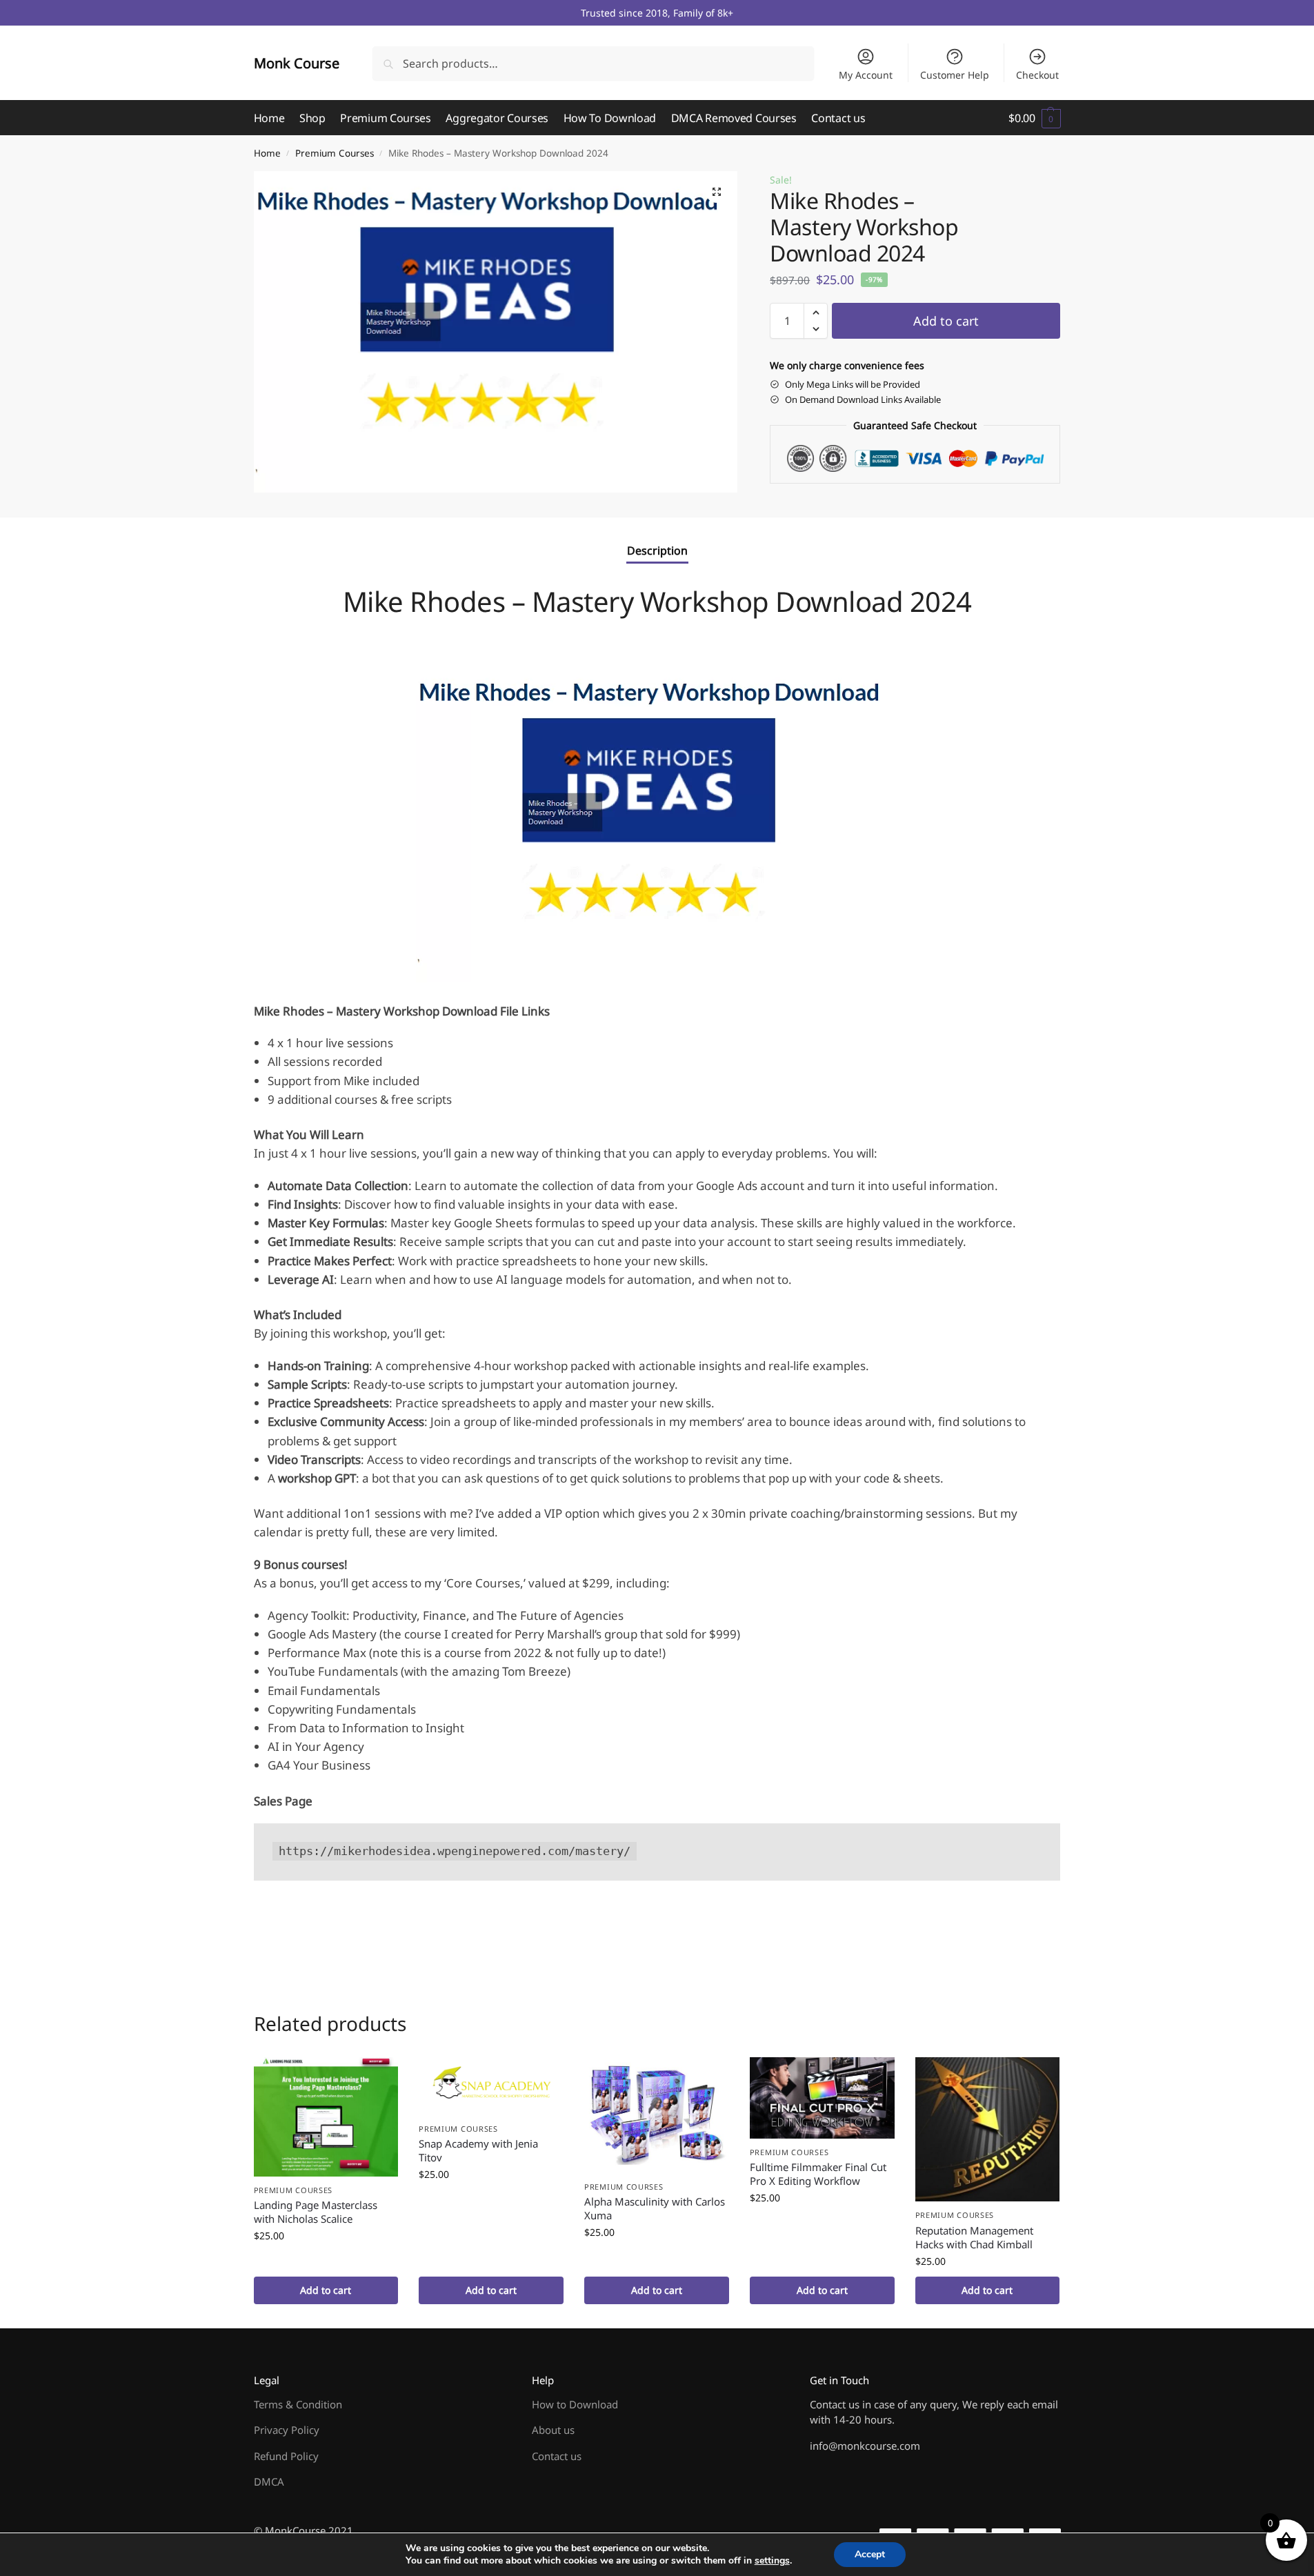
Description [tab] (657, 551)
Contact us (557, 2456)
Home (267, 153)
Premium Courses (335, 153)
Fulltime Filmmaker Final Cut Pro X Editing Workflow (818, 2174)
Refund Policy (286, 2456)
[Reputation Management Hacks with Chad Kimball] (988, 2130)
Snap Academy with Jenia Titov (478, 2150)
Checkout (1037, 75)
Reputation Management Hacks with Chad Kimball (974, 2237)
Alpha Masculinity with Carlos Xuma (655, 2208)
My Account (866, 75)
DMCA (269, 2481)
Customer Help (955, 75)
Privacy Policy (287, 2430)
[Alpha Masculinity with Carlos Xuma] (657, 2115)
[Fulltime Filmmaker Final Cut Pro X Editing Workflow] (822, 2098)
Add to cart (946, 321)
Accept (870, 2554)
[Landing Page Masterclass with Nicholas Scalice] (326, 2117)
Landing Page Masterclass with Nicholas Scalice (316, 2212)
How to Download (575, 2404)
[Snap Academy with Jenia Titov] (491, 2086)
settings (772, 2561)
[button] (1034, 118)
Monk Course (297, 63)
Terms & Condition (298, 2404)
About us (553, 2430)
